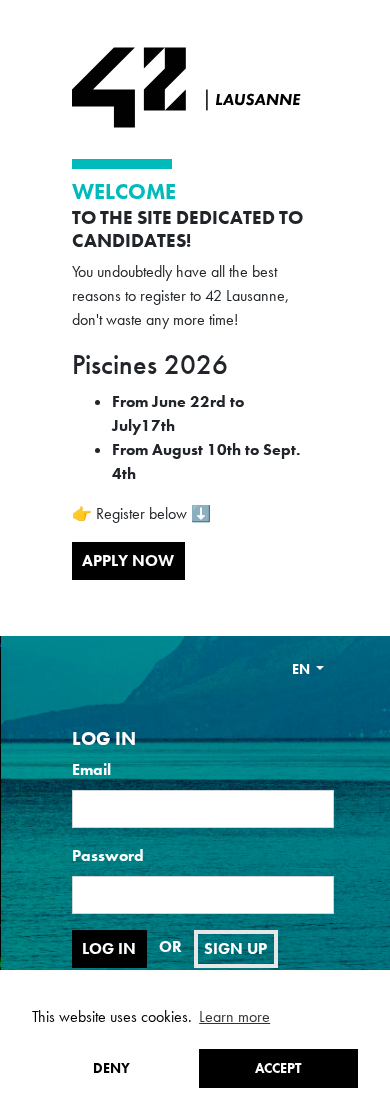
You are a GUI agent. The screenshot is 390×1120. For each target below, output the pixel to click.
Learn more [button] (234, 1016)
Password (108, 855)
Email (91, 769)
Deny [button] (111, 1068)
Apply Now (128, 560)
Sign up (235, 948)
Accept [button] (278, 1068)
